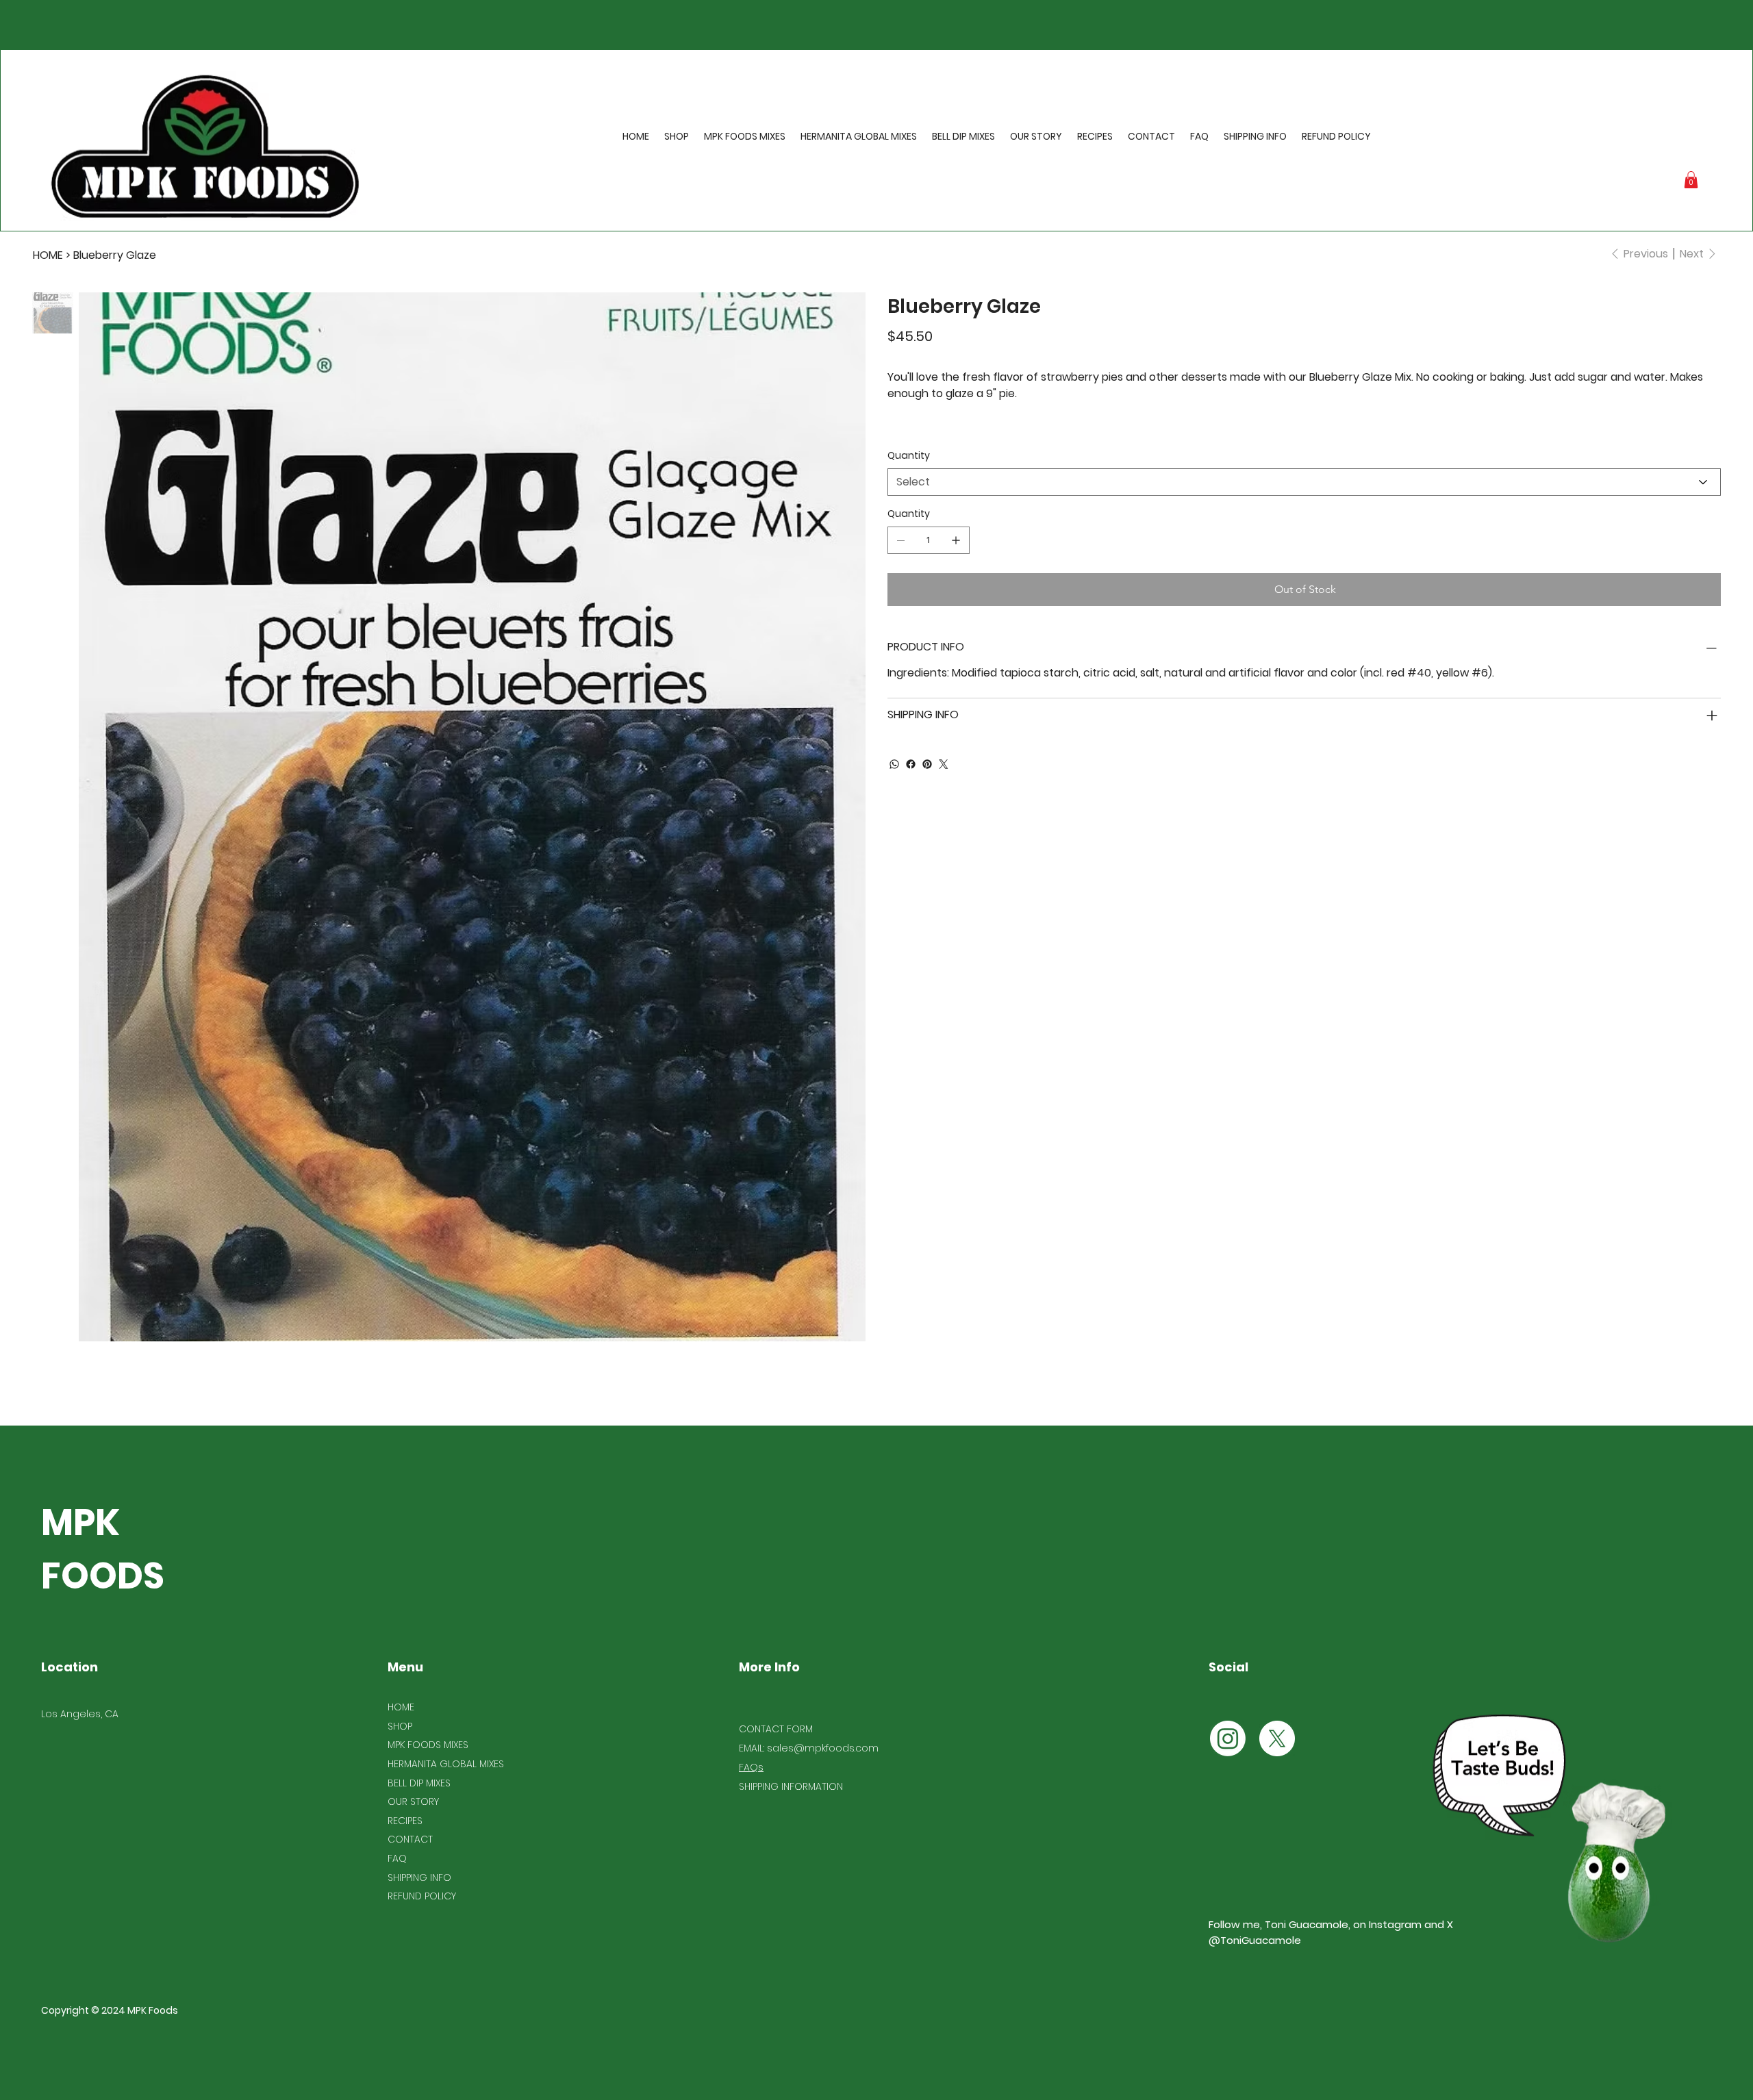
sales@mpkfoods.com (823, 1748)
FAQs (751, 1767)
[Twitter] (944, 764)
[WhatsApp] (894, 764)
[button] (1691, 180)
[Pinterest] (927, 764)
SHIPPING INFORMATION (791, 1786)
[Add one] (956, 540)
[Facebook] (911, 764)
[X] (1277, 1738)
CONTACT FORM (776, 1729)
